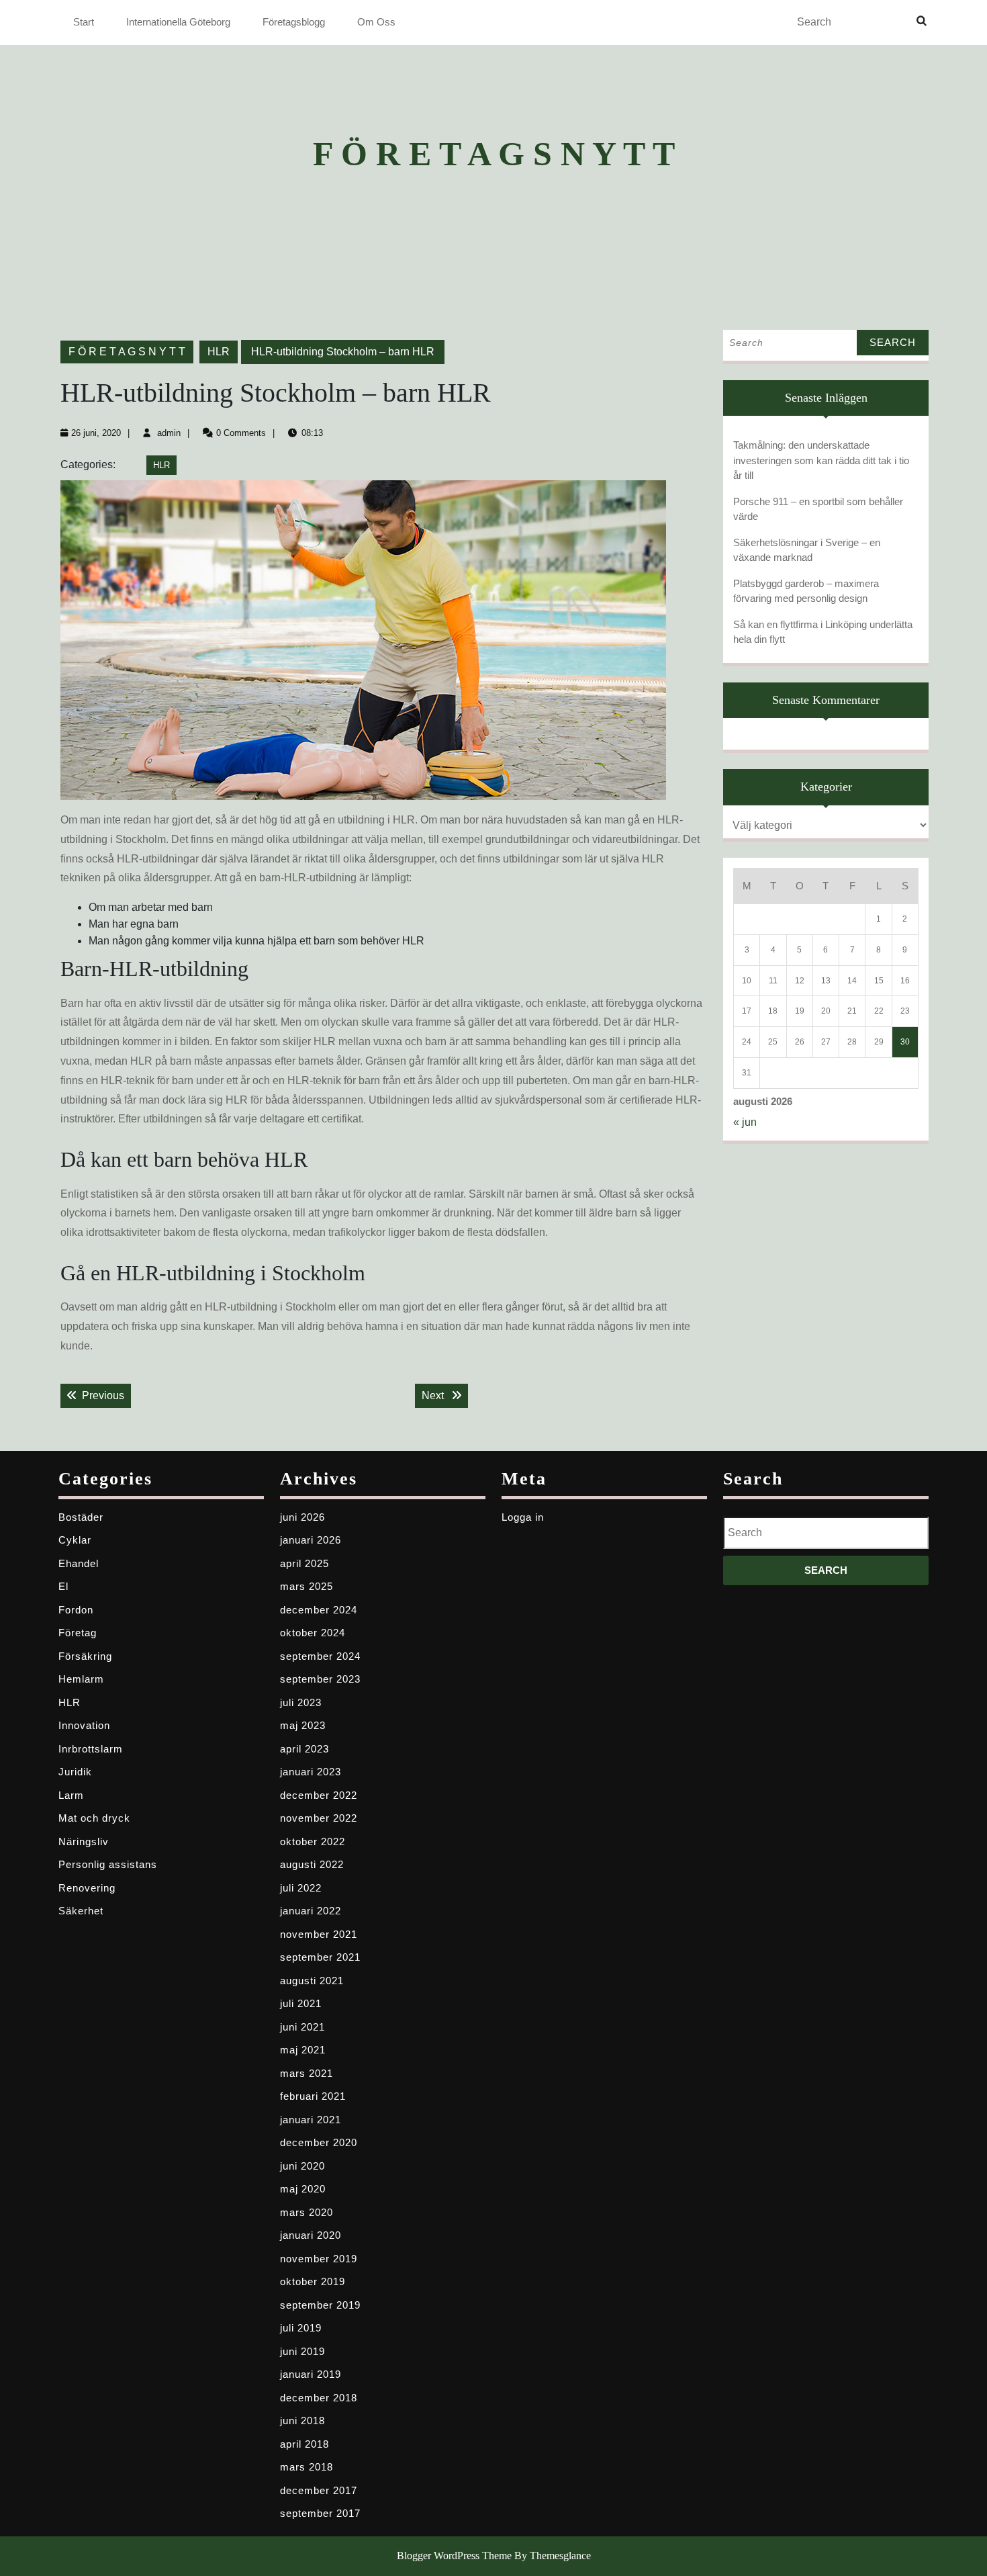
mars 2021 (307, 2073)
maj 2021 (303, 2050)
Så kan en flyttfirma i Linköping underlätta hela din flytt (823, 632)
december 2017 (319, 2490)
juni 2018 (302, 2420)
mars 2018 (307, 2467)
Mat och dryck (94, 1818)
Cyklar (75, 1540)
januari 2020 (311, 2235)
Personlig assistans (108, 1864)
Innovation (84, 1725)
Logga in (523, 1517)
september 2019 (320, 2305)
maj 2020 (303, 2189)
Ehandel (79, 1563)
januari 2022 (311, 1911)
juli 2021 (301, 2003)
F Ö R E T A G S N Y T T (494, 154)
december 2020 (319, 2142)
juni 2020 (302, 2166)
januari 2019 (311, 2374)
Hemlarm (81, 1679)
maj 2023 (303, 1725)
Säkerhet (81, 1911)
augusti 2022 (312, 1864)
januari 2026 (311, 1540)
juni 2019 (302, 2351)
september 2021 (320, 1957)
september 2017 (320, 2513)
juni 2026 (302, 1517)
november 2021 (319, 1934)
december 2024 (319, 1610)
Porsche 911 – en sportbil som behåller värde (818, 509)
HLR (219, 352)
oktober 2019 (313, 2281)
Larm (71, 1795)
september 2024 (320, 1656)
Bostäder (81, 1517)
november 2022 (319, 1818)
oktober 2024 (313, 1633)
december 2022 (319, 1795)
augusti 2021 (312, 1981)
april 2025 (304, 1563)
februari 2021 (313, 2096)
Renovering (87, 1888)
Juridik (75, 1772)
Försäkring (85, 1656)
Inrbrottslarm (91, 1749)
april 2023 (304, 1749)
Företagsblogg (294, 22)
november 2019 (319, 2259)
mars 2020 (307, 2212)
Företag (78, 1633)
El (63, 1586)
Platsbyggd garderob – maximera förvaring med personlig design (806, 591)
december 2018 (319, 2398)
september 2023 (320, 1679)
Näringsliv (84, 1841)
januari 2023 (311, 1772)
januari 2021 (311, 2120)
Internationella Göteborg (178, 22)
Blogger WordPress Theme (454, 2556)
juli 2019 (301, 2328)
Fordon (76, 1610)
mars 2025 (307, 1586)
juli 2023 (301, 1702)
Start (84, 22)
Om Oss (376, 22)
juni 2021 (302, 2027)
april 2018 (304, 2444)
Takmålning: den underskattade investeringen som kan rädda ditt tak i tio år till (821, 460)
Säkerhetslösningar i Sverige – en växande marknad (807, 550)
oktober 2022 (313, 1841)
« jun (745, 1122)
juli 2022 (301, 1888)
